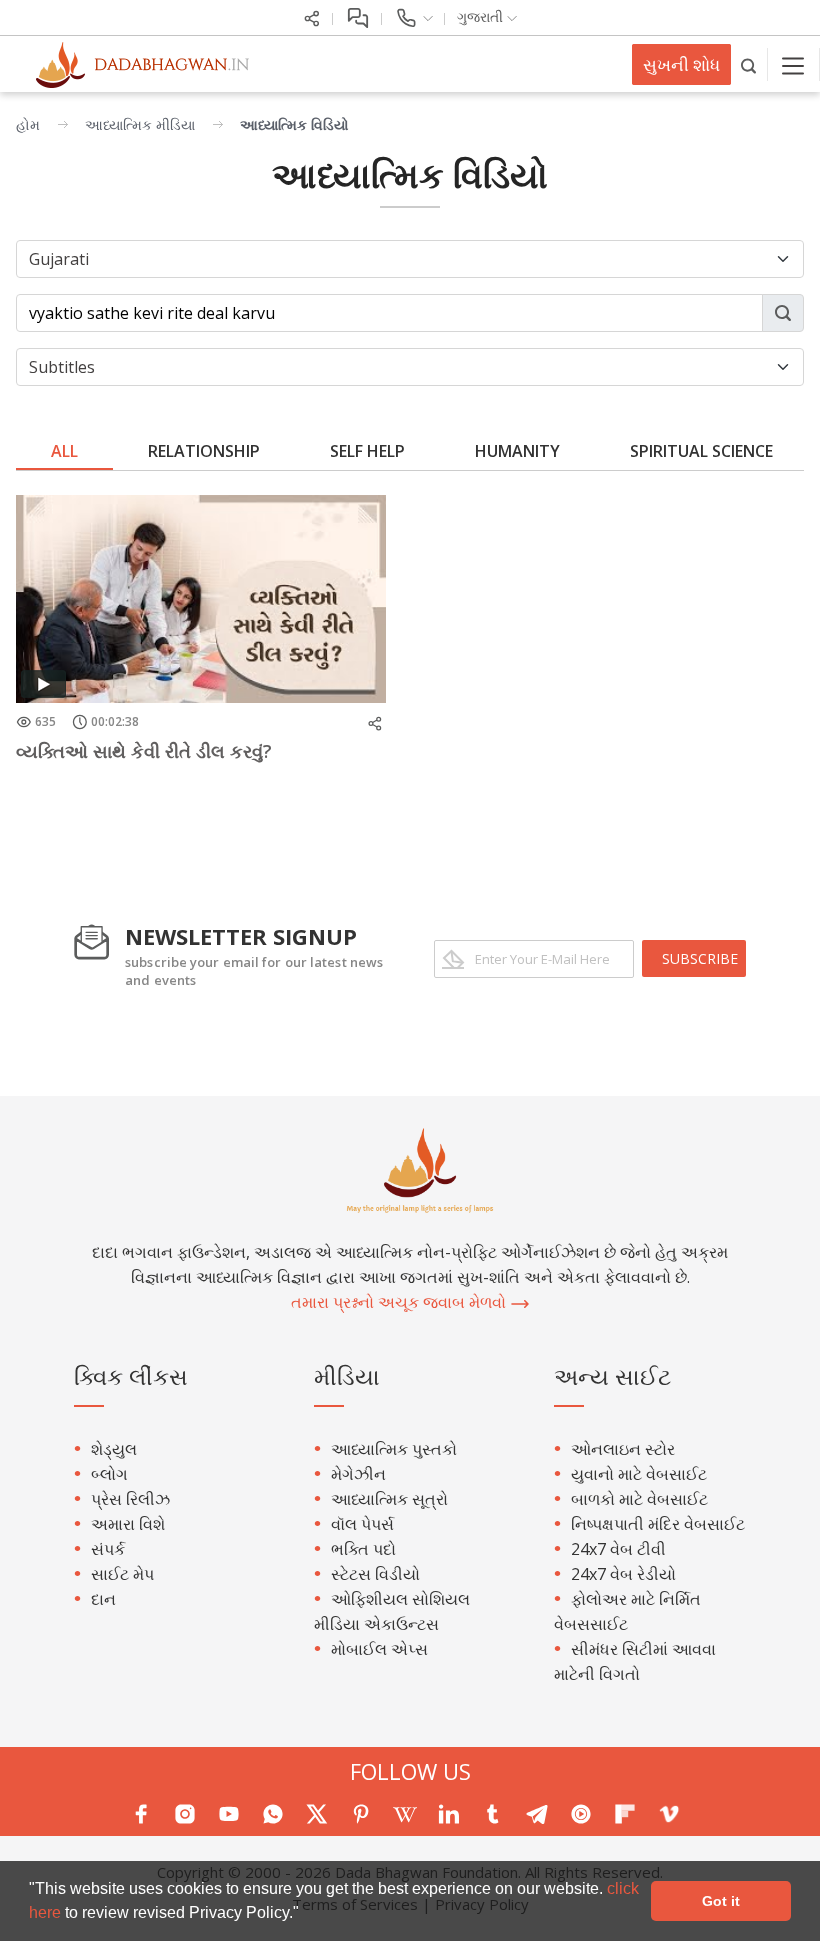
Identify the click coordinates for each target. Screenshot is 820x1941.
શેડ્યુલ (114, 1449)
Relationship (204, 451)
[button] (306, 1915)
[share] (312, 16)
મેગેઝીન (358, 1474)
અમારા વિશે (128, 1524)
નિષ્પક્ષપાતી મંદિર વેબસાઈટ (658, 1524)
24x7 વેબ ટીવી (618, 1549)
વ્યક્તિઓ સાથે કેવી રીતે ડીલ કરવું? (144, 751)
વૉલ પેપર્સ (362, 1524)
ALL (64, 451)
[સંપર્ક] (413, 16)
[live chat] (357, 16)
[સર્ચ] (749, 64)
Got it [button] (721, 1901)
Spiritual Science (701, 451)
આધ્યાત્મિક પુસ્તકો (394, 1449)
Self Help (367, 451)
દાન (103, 1599)
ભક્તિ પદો (363, 1549)
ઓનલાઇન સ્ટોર (623, 1449)
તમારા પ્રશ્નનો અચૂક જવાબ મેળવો (400, 1302)
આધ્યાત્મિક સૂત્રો (389, 1499)
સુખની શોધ (681, 64)
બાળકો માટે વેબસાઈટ (639, 1499)
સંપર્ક (108, 1549)
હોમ (28, 124)
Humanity (517, 451)
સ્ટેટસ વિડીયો (375, 1574)
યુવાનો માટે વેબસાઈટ (639, 1474)
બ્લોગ (109, 1474)
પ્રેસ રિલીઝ (130, 1499)
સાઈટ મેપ (122, 1574)
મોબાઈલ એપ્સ (379, 1649)
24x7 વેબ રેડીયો (623, 1574)
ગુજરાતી (482, 16)
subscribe (700, 958)
